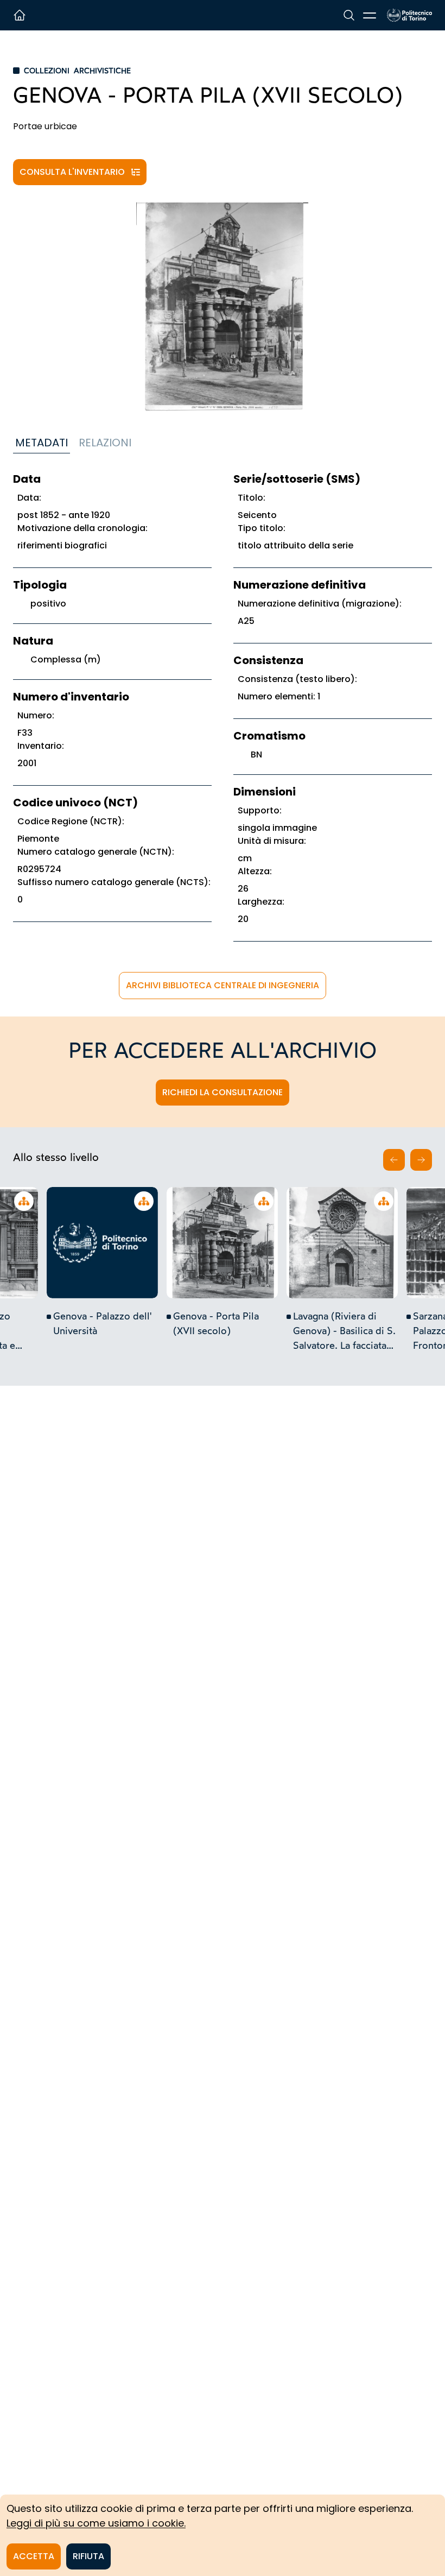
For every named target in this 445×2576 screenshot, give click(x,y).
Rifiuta (88, 2556)
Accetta (34, 2556)
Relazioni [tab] (105, 443)
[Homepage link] (409, 15)
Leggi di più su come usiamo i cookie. (96, 2523)
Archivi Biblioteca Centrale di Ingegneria (223, 985)
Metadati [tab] (42, 443)
